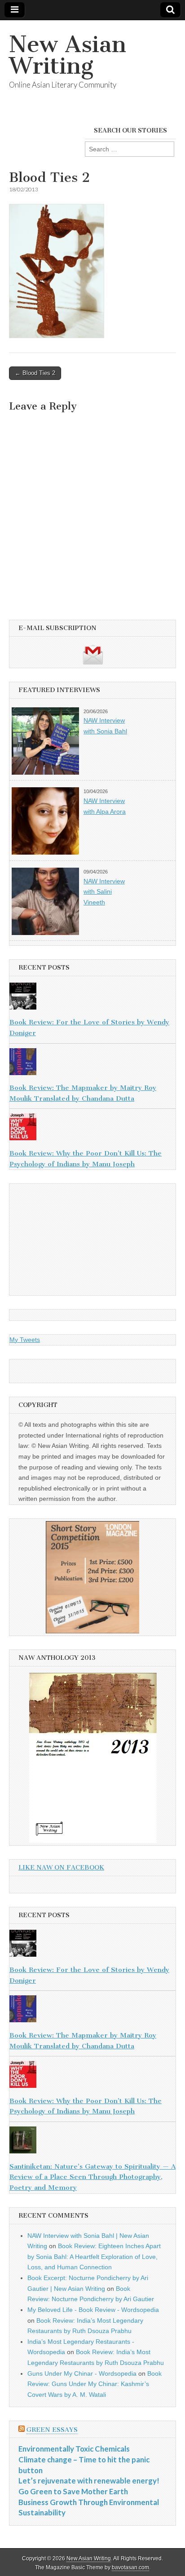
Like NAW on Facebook (61, 1868)
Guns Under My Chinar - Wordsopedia (82, 2373)
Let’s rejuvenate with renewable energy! (89, 2481)
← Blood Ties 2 (35, 373)
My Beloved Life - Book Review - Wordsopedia (93, 2310)
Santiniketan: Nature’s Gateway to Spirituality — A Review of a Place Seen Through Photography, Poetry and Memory (92, 2177)
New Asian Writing (68, 55)
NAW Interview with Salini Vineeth (104, 892)
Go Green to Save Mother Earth (73, 2491)
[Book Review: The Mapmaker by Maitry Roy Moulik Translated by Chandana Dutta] (92, 1063)
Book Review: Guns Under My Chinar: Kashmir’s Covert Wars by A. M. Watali (95, 2384)
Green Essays (52, 2430)
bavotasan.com (130, 2567)
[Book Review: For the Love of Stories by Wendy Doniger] (92, 998)
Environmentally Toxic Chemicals (74, 2449)
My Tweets (25, 1340)
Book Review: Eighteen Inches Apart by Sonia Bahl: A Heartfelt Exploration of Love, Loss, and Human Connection (94, 2256)
